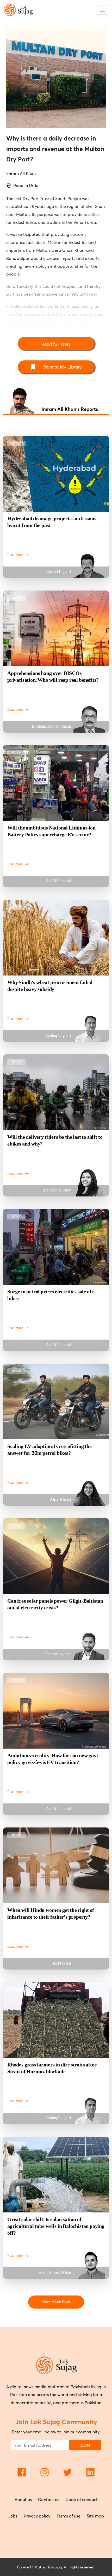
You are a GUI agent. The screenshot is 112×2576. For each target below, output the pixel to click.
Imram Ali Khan (21, 173)
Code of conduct (82, 2499)
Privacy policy (37, 2516)
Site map (95, 2516)
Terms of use (69, 2516)
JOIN (85, 2445)
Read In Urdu (26, 185)
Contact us (49, 2499)
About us (23, 2499)
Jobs (13, 2516)
